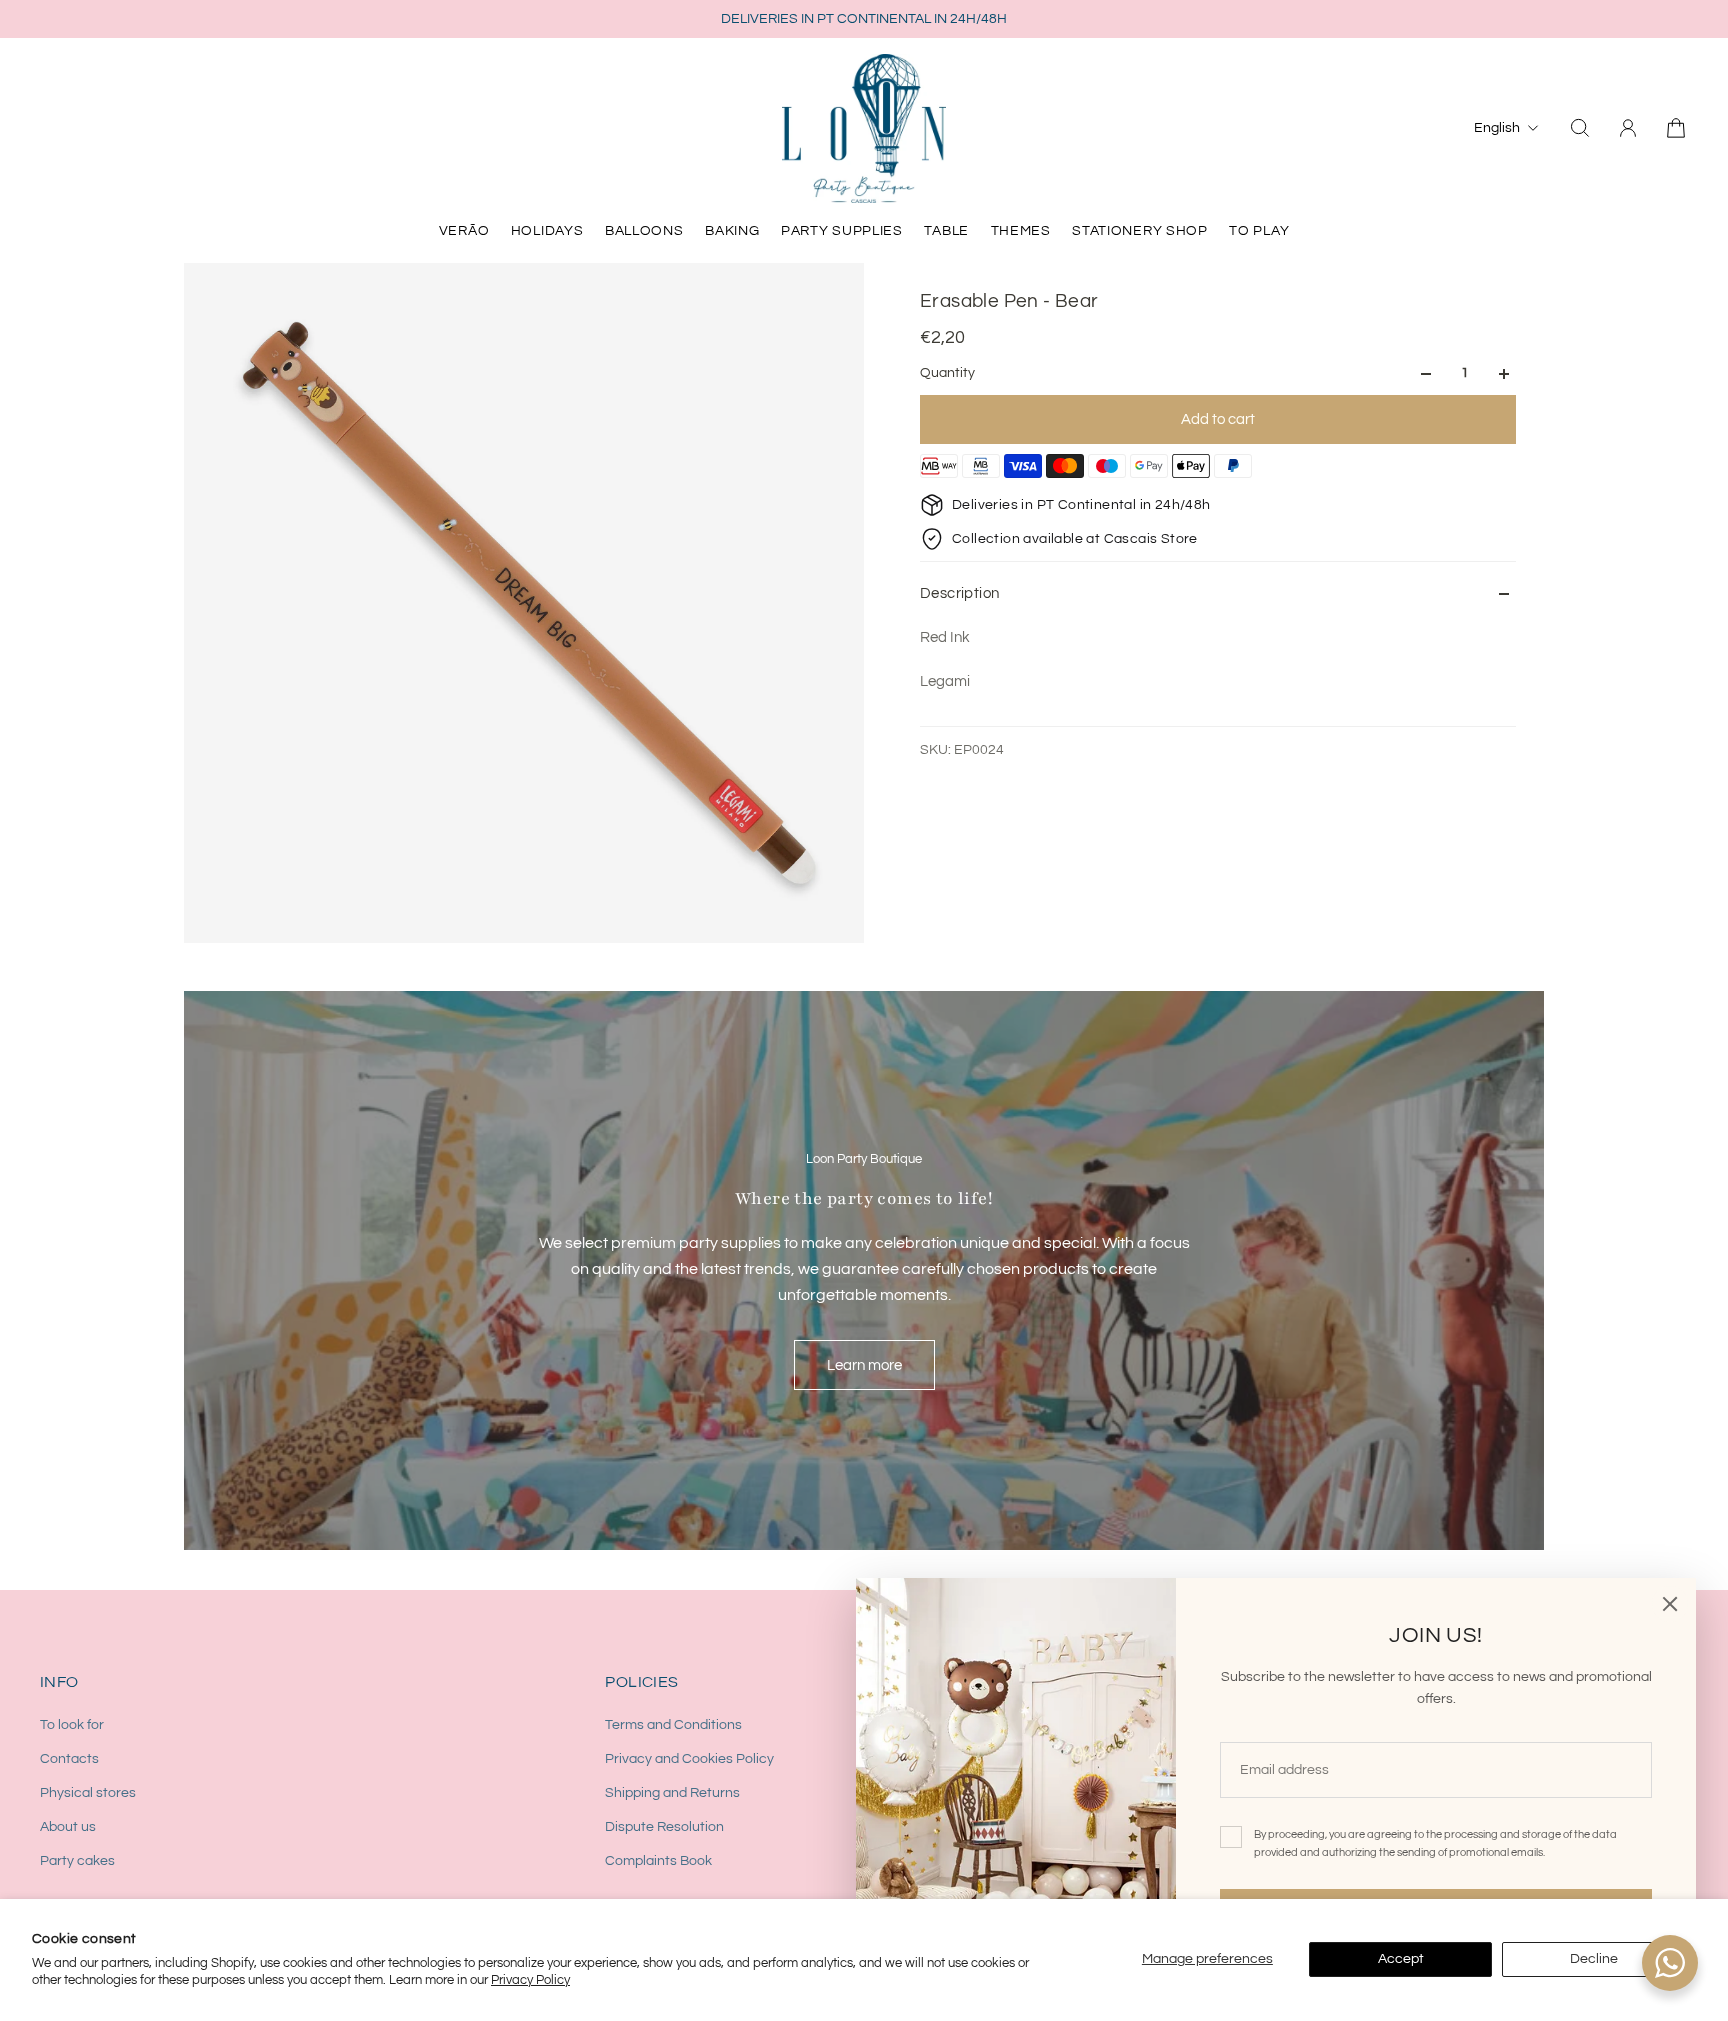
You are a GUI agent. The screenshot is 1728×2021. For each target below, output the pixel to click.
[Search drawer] (1580, 128)
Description (959, 593)
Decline (1594, 1959)
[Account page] (1628, 128)
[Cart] (1676, 128)
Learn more (864, 1365)
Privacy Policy (530, 1980)
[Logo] (864, 128)
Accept (1401, 1959)
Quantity (947, 374)
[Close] (1670, 1604)
